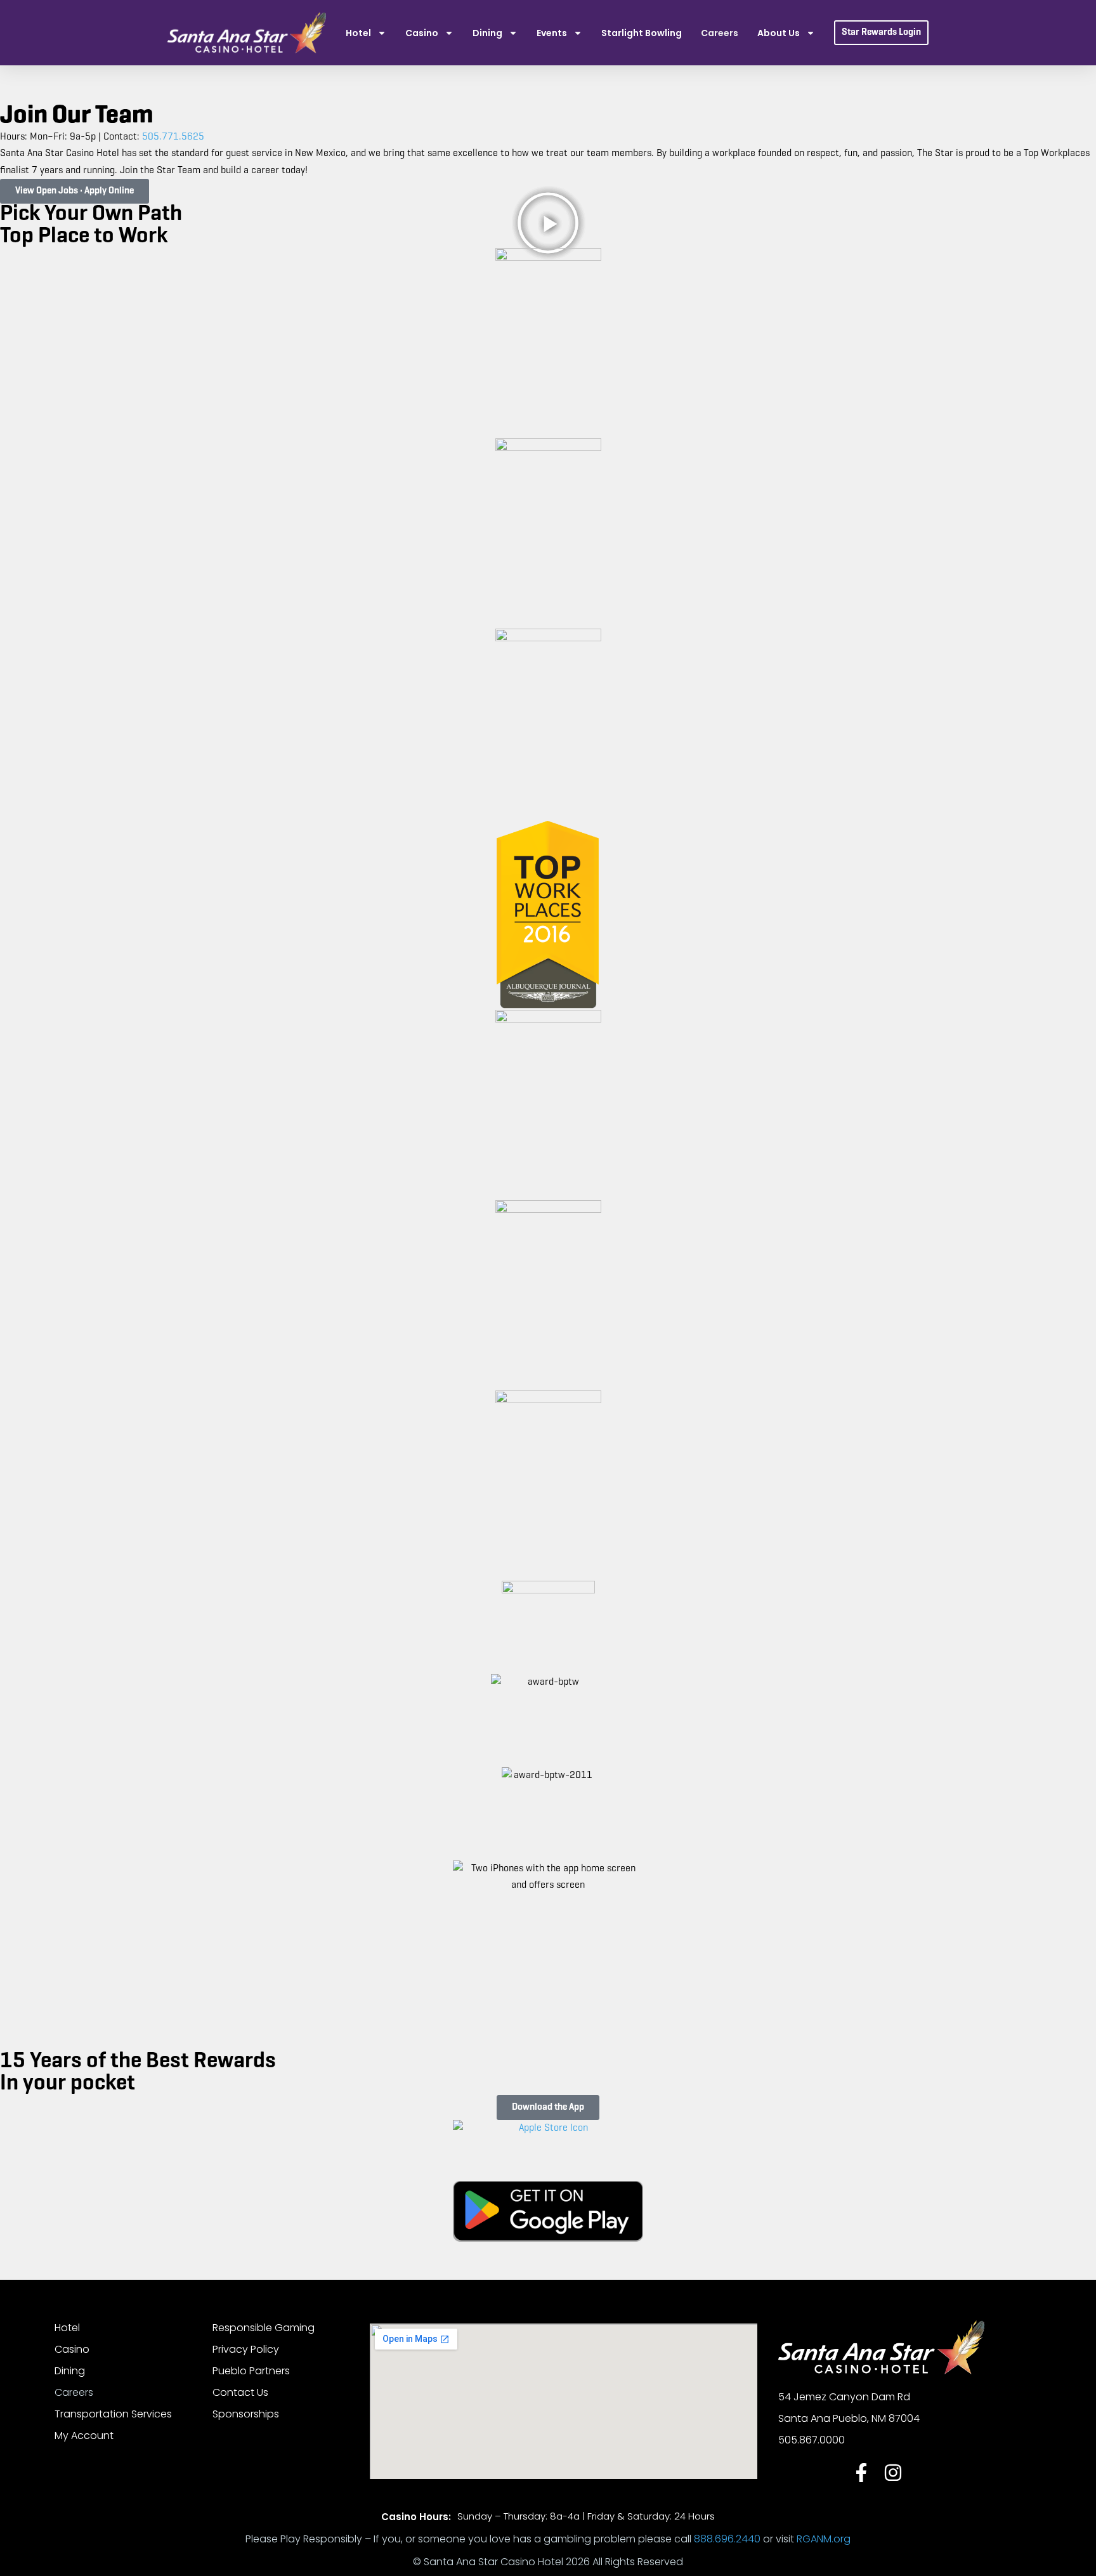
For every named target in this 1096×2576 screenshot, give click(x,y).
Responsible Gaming (264, 2328)
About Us (779, 33)
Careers (720, 33)
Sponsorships (246, 2414)
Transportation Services (113, 2414)
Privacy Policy (246, 2349)
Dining (487, 33)
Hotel (358, 33)
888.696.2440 (727, 2539)
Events (552, 33)
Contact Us (240, 2392)
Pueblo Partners (251, 2371)
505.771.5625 (173, 137)
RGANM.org (824, 2539)
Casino (422, 33)
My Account (84, 2435)
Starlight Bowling (642, 33)
